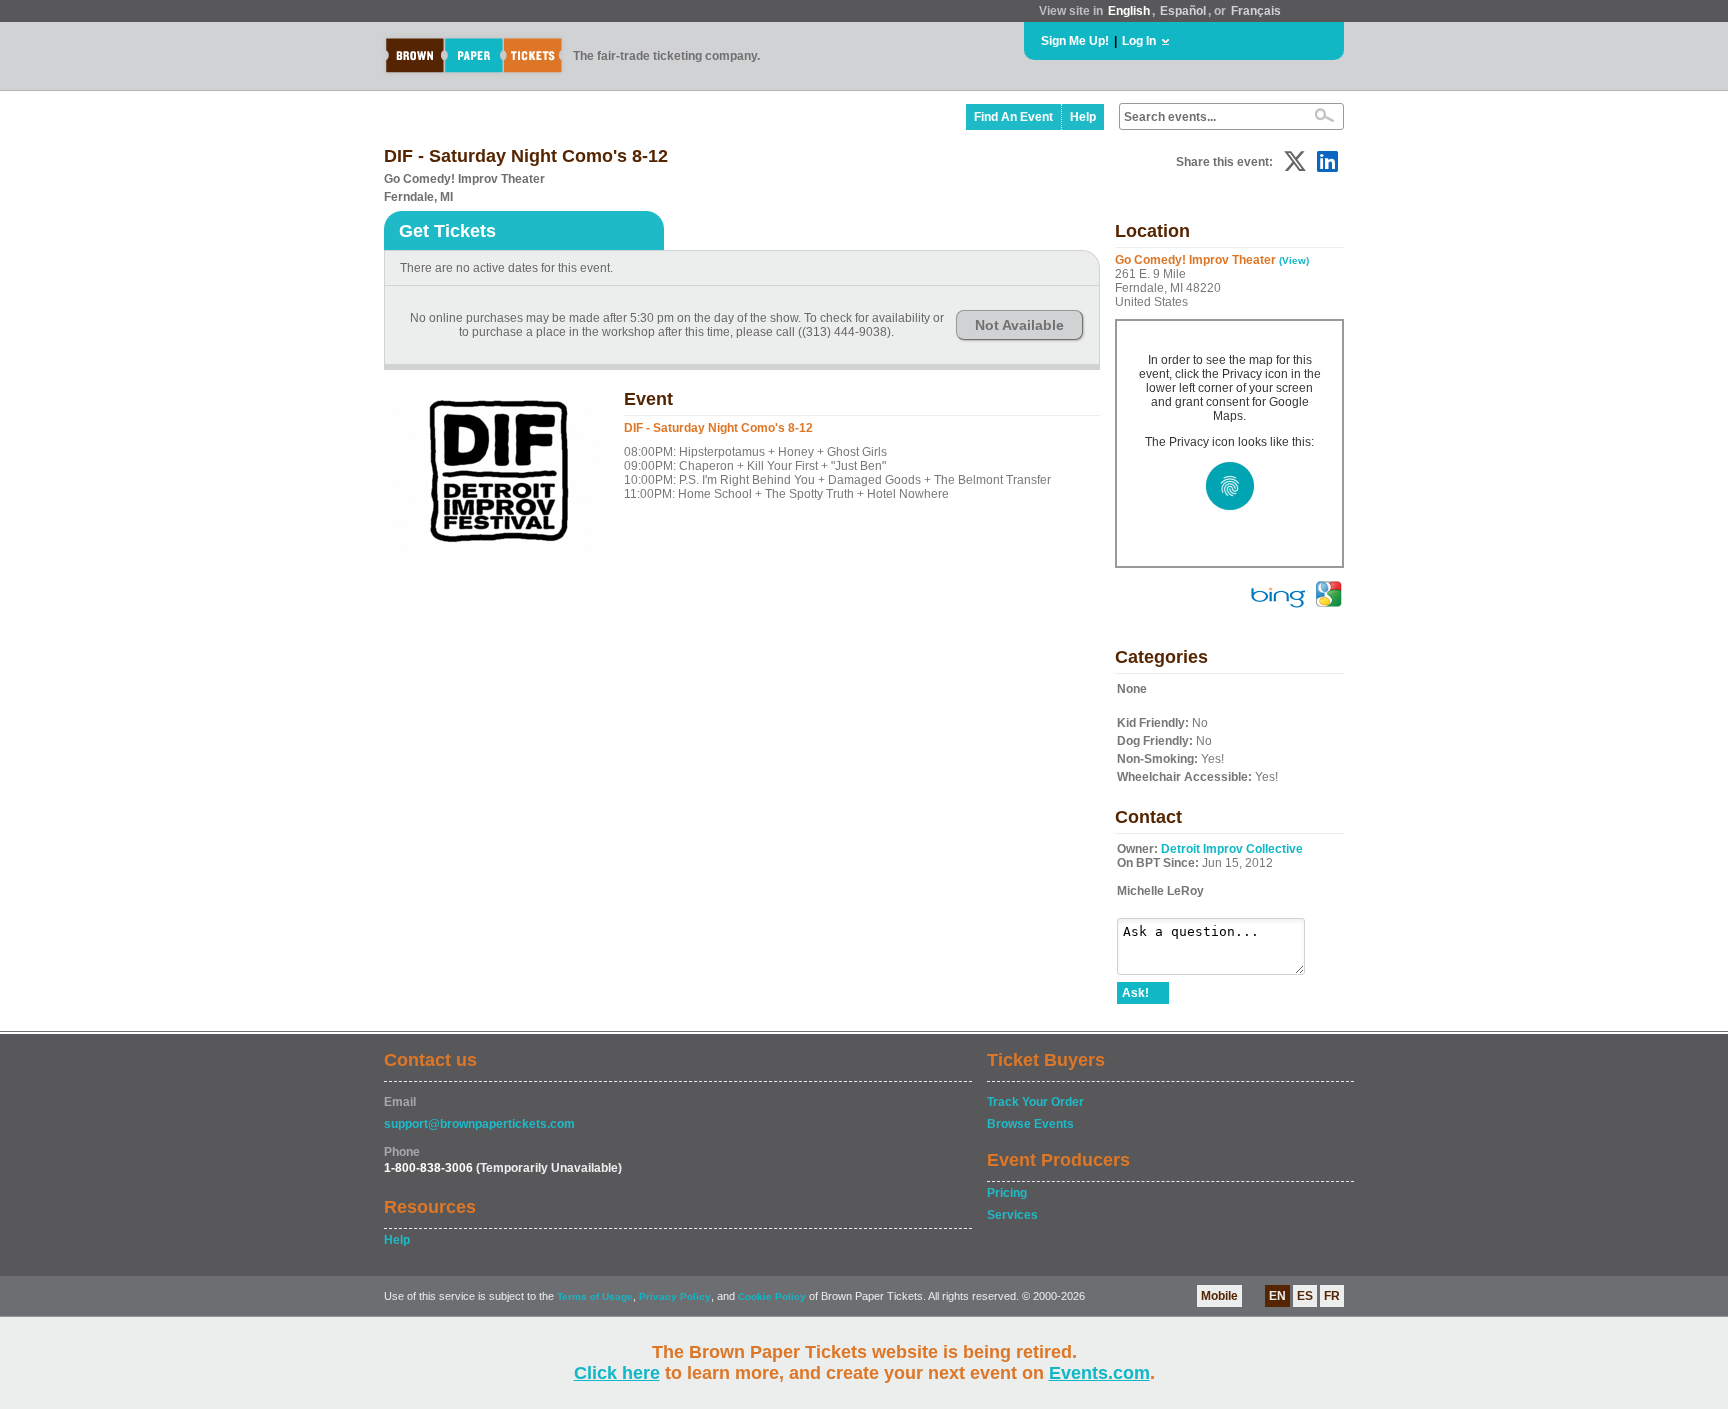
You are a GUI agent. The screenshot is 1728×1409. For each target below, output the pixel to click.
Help (1083, 117)
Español (1183, 11)
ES (1305, 1296)
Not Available (1019, 325)
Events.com (1099, 1373)
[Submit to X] (1295, 161)
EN (1277, 1296)
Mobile (1219, 1296)
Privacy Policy (675, 1296)
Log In (1139, 41)
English (1129, 11)
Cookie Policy (772, 1296)
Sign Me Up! (1075, 41)
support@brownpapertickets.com (479, 1124)
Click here (617, 1373)
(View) (1294, 260)
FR (1332, 1296)
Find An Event (1013, 117)
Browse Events (1030, 1124)
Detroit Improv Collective (1232, 849)
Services (1012, 1215)
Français (1256, 11)
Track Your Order (1035, 1102)
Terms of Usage (595, 1296)
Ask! (1135, 993)
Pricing (1007, 1193)
